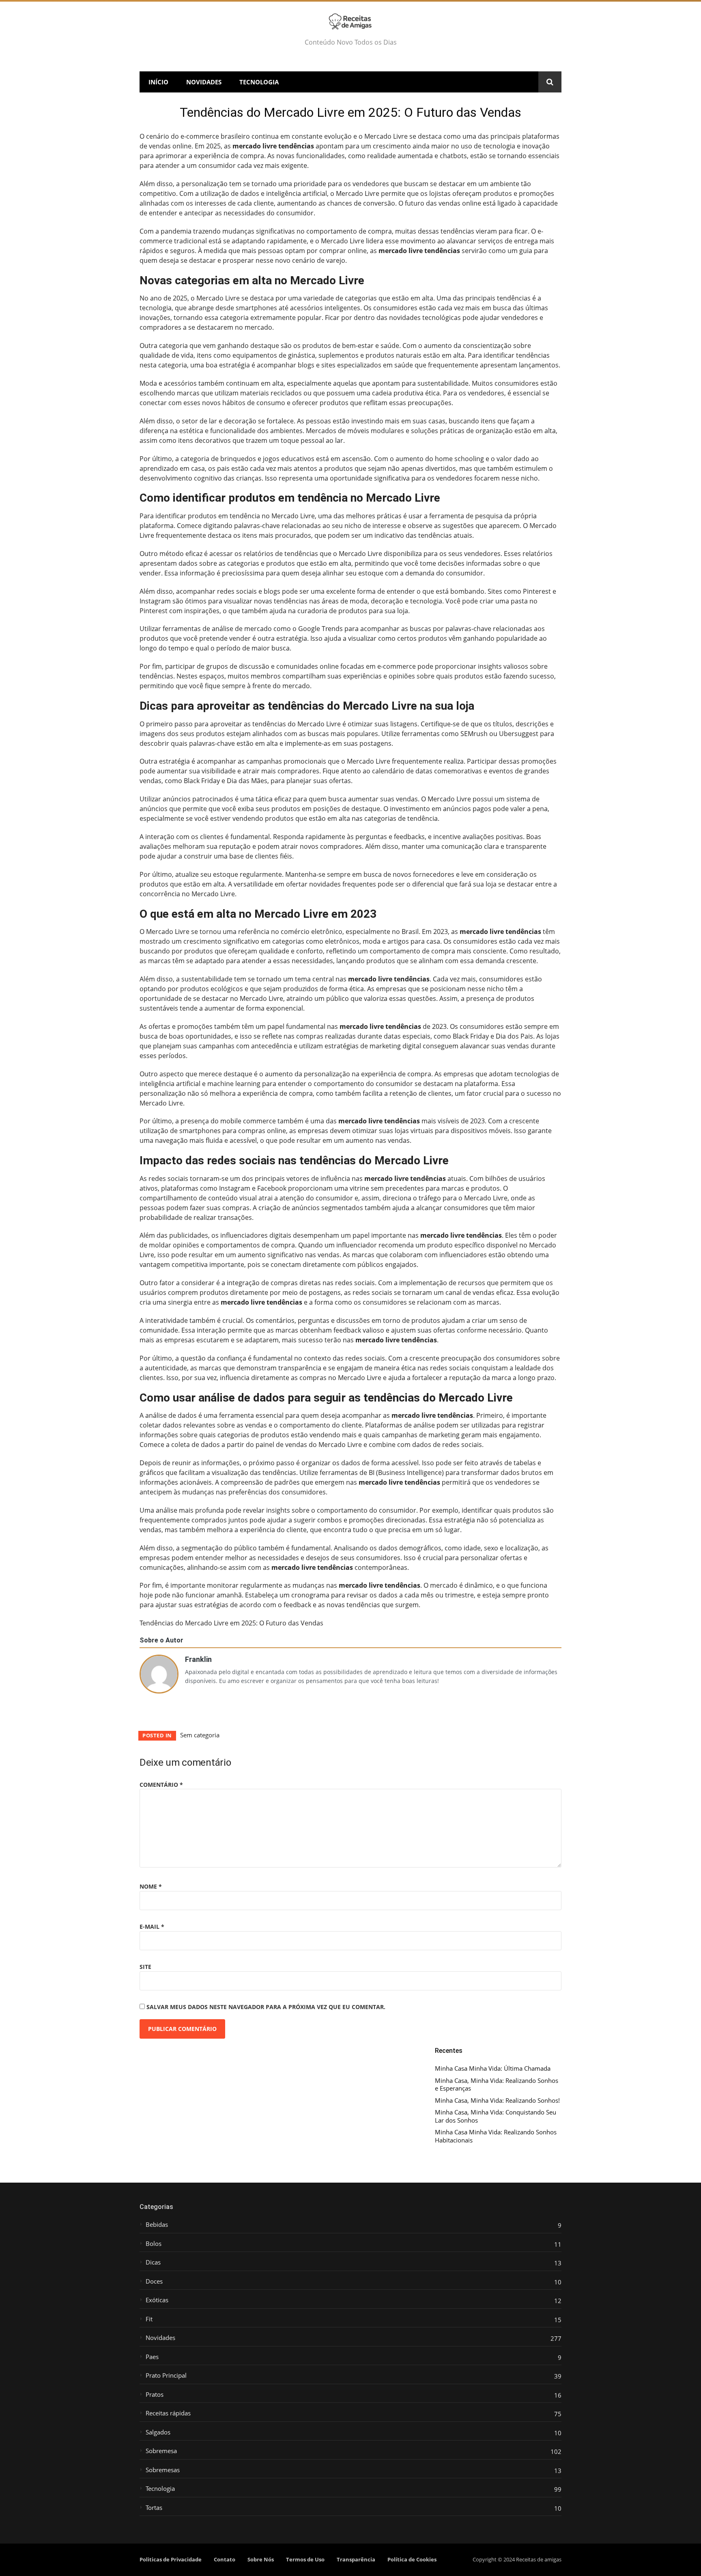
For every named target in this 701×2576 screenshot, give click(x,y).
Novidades (204, 82)
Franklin (198, 1658)
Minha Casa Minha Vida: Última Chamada (493, 2068)
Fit (149, 2319)
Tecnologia (259, 82)
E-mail (152, 1927)
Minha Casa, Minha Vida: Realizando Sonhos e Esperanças (497, 2085)
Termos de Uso (305, 2559)
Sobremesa (161, 2451)
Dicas (153, 2262)
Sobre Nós (261, 2559)
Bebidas (157, 2225)
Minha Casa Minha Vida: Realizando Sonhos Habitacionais (496, 2136)
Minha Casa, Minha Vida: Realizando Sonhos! (497, 2101)
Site (145, 1967)
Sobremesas (163, 2470)
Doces (154, 2281)
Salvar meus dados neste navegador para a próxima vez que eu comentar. (266, 2007)
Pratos (155, 2395)
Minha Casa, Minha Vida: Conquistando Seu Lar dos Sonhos (496, 2116)
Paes (152, 2357)
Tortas (154, 2508)
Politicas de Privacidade (171, 2559)
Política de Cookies (412, 2559)
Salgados (158, 2432)
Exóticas (157, 2300)
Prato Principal (166, 2375)
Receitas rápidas (168, 2413)
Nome (151, 1886)
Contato (225, 2559)
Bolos (154, 2244)
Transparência (356, 2559)
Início (158, 82)
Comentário (161, 1785)
